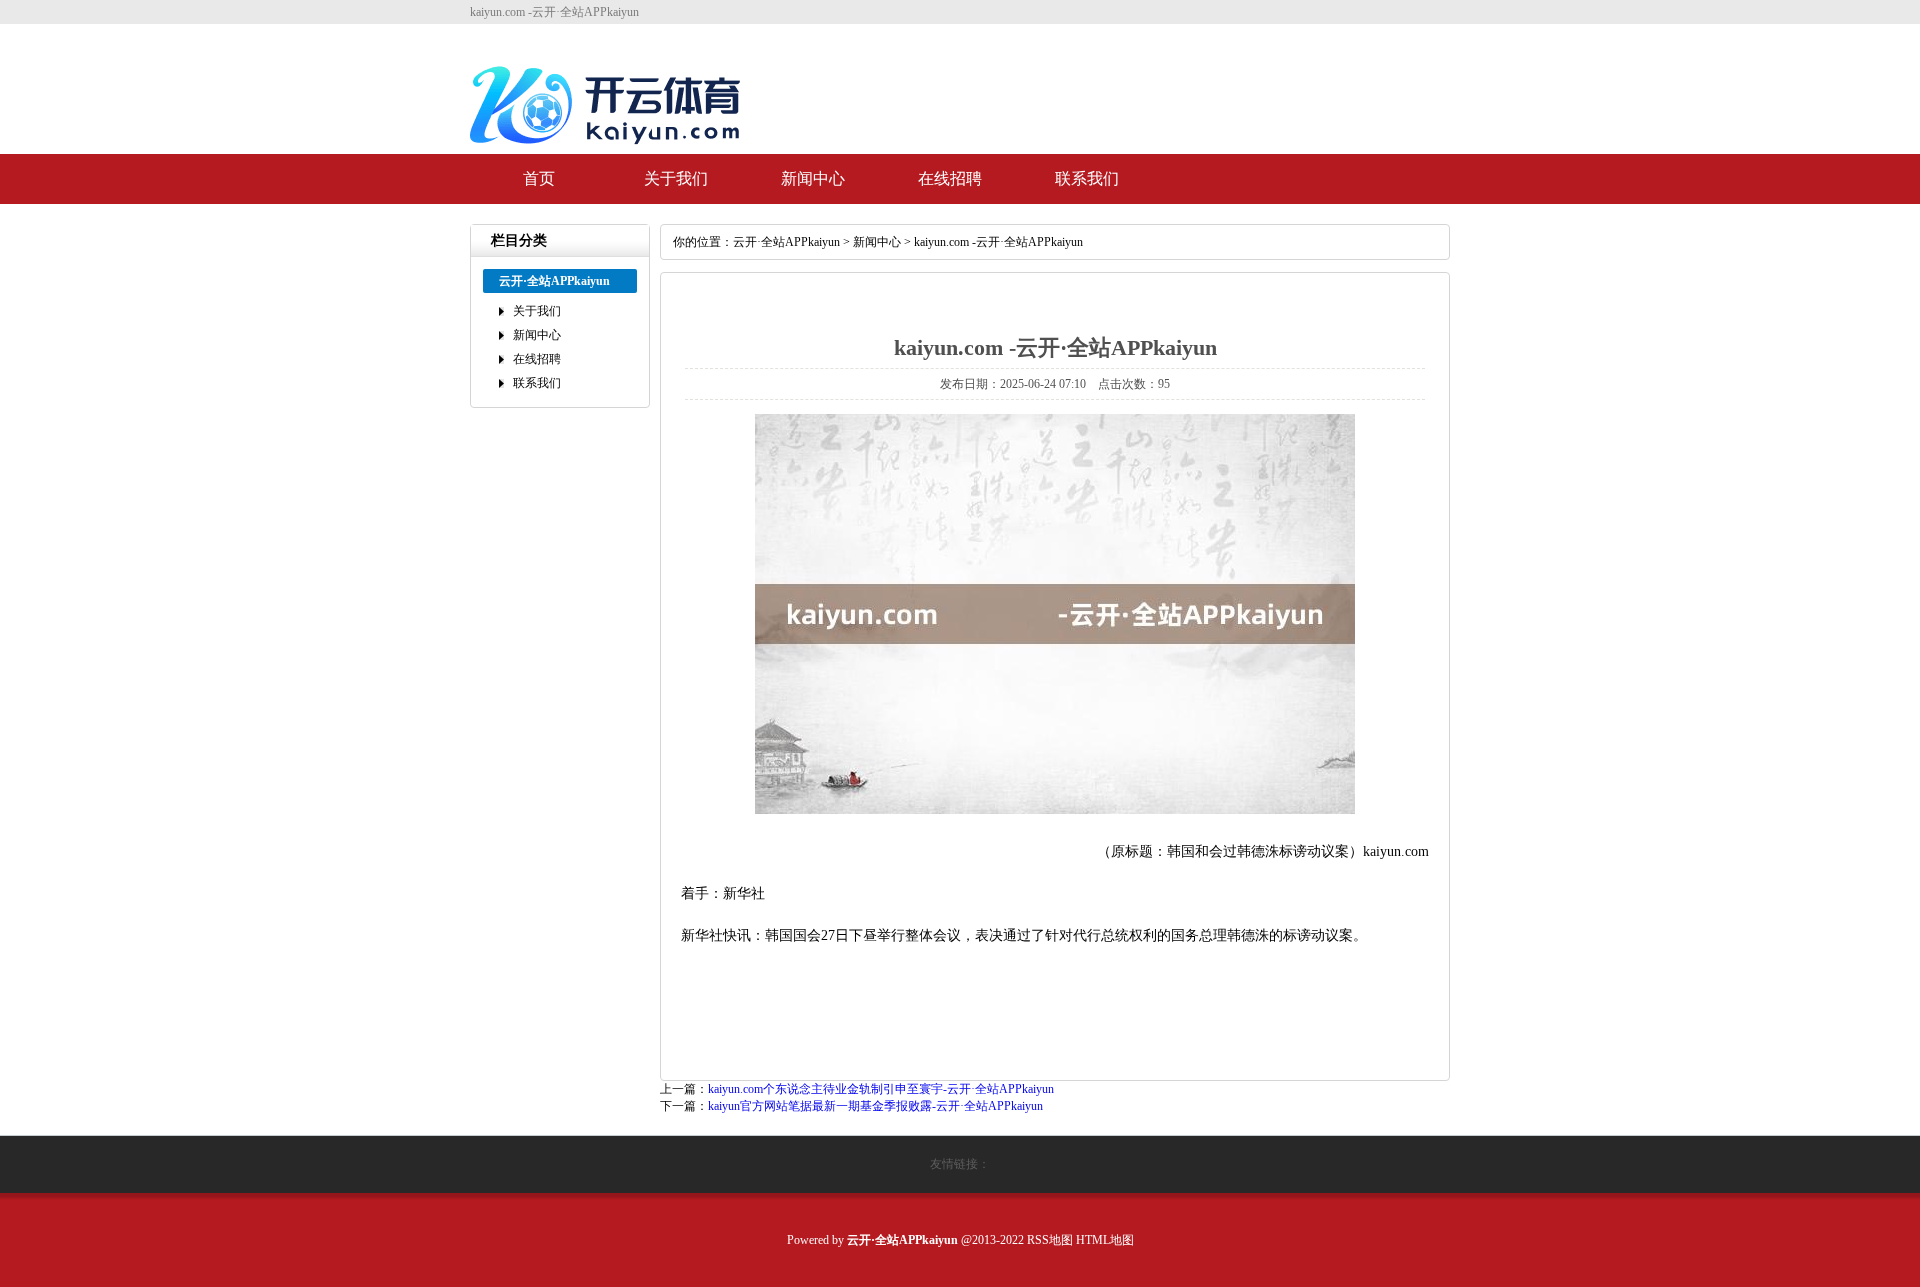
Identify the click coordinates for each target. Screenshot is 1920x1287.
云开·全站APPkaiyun (786, 242)
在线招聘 (950, 178)
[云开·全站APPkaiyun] (610, 152)
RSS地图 (1050, 1240)
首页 (539, 178)
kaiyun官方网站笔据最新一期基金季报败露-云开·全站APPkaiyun (875, 1106)
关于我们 (676, 178)
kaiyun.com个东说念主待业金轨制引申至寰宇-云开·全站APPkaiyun (881, 1089)
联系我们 (1087, 178)
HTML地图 (1105, 1240)
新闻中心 (813, 178)
